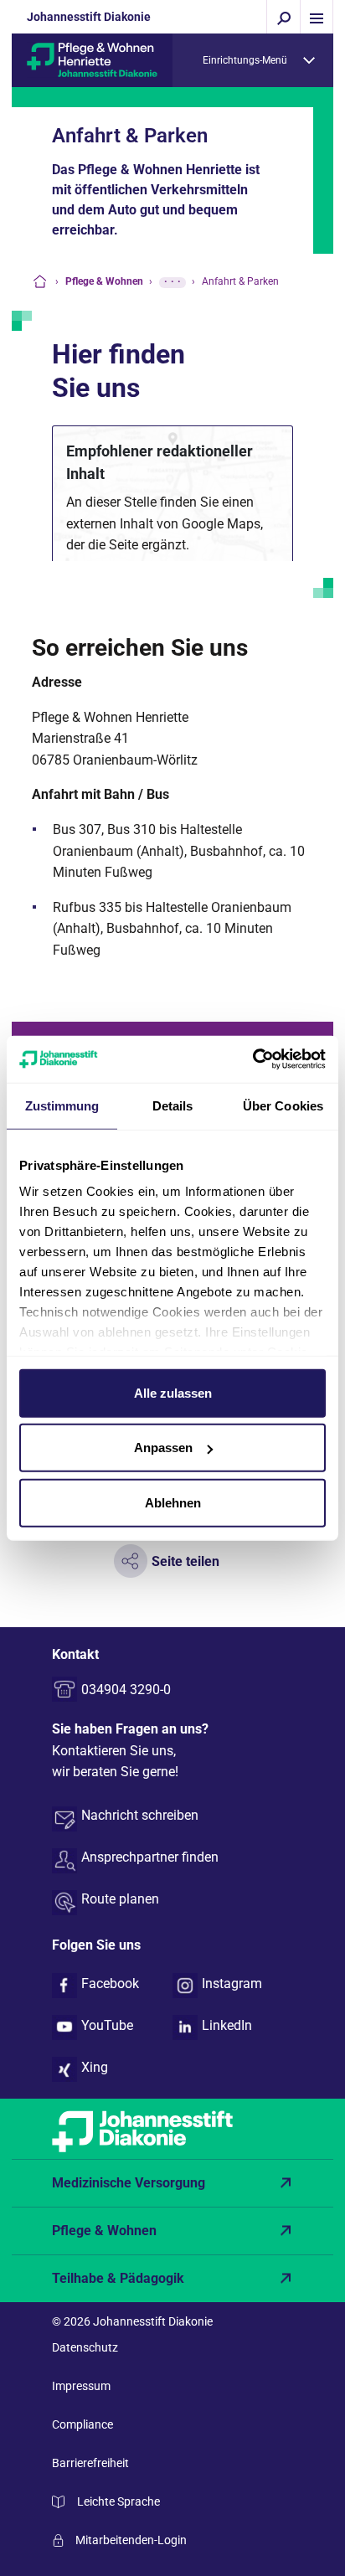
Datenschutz (85, 2347)
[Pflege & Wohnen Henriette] (92, 59)
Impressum (81, 2386)
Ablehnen (173, 1502)
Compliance (82, 2424)
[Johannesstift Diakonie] (172, 2129)
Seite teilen (185, 1561)
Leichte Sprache (118, 2501)
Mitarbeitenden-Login (131, 2540)
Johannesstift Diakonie (89, 17)
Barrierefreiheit (90, 2463)
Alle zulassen (173, 1392)
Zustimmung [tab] (62, 1105)
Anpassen (163, 1448)
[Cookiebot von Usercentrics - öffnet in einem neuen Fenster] (252, 1059)
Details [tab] (173, 1105)
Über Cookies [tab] (283, 1105)
